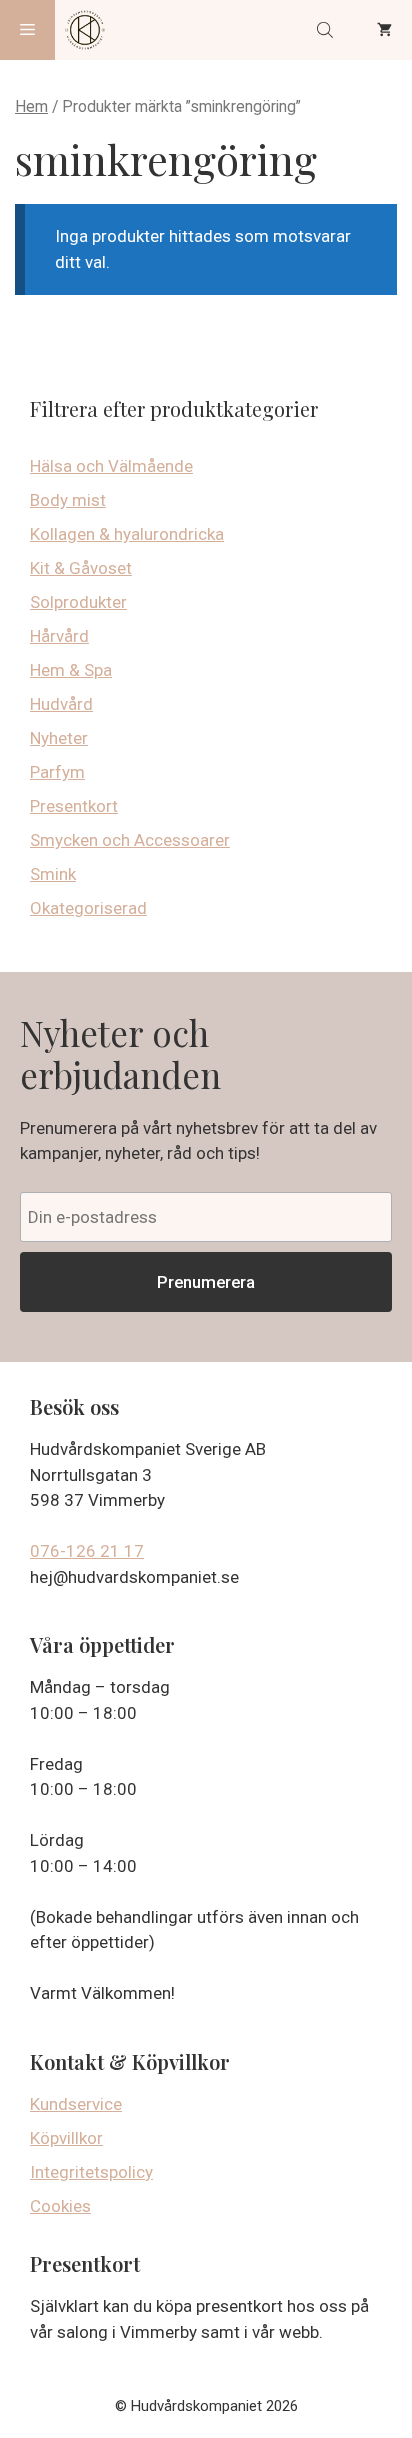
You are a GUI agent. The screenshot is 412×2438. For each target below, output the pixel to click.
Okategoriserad (88, 908)
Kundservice (76, 2104)
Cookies (60, 2206)
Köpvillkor (66, 2138)
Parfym (57, 772)
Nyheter (59, 738)
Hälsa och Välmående (111, 466)
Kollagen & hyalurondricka (127, 534)
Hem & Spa (71, 670)
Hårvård (59, 636)
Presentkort (74, 806)
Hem (31, 106)
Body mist (68, 500)
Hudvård (61, 704)
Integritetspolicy (91, 2172)
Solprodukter (78, 602)
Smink (53, 874)
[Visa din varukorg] (384, 30)
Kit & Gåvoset (81, 568)
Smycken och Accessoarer (130, 840)
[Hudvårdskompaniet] (85, 30)
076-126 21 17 (87, 1551)
